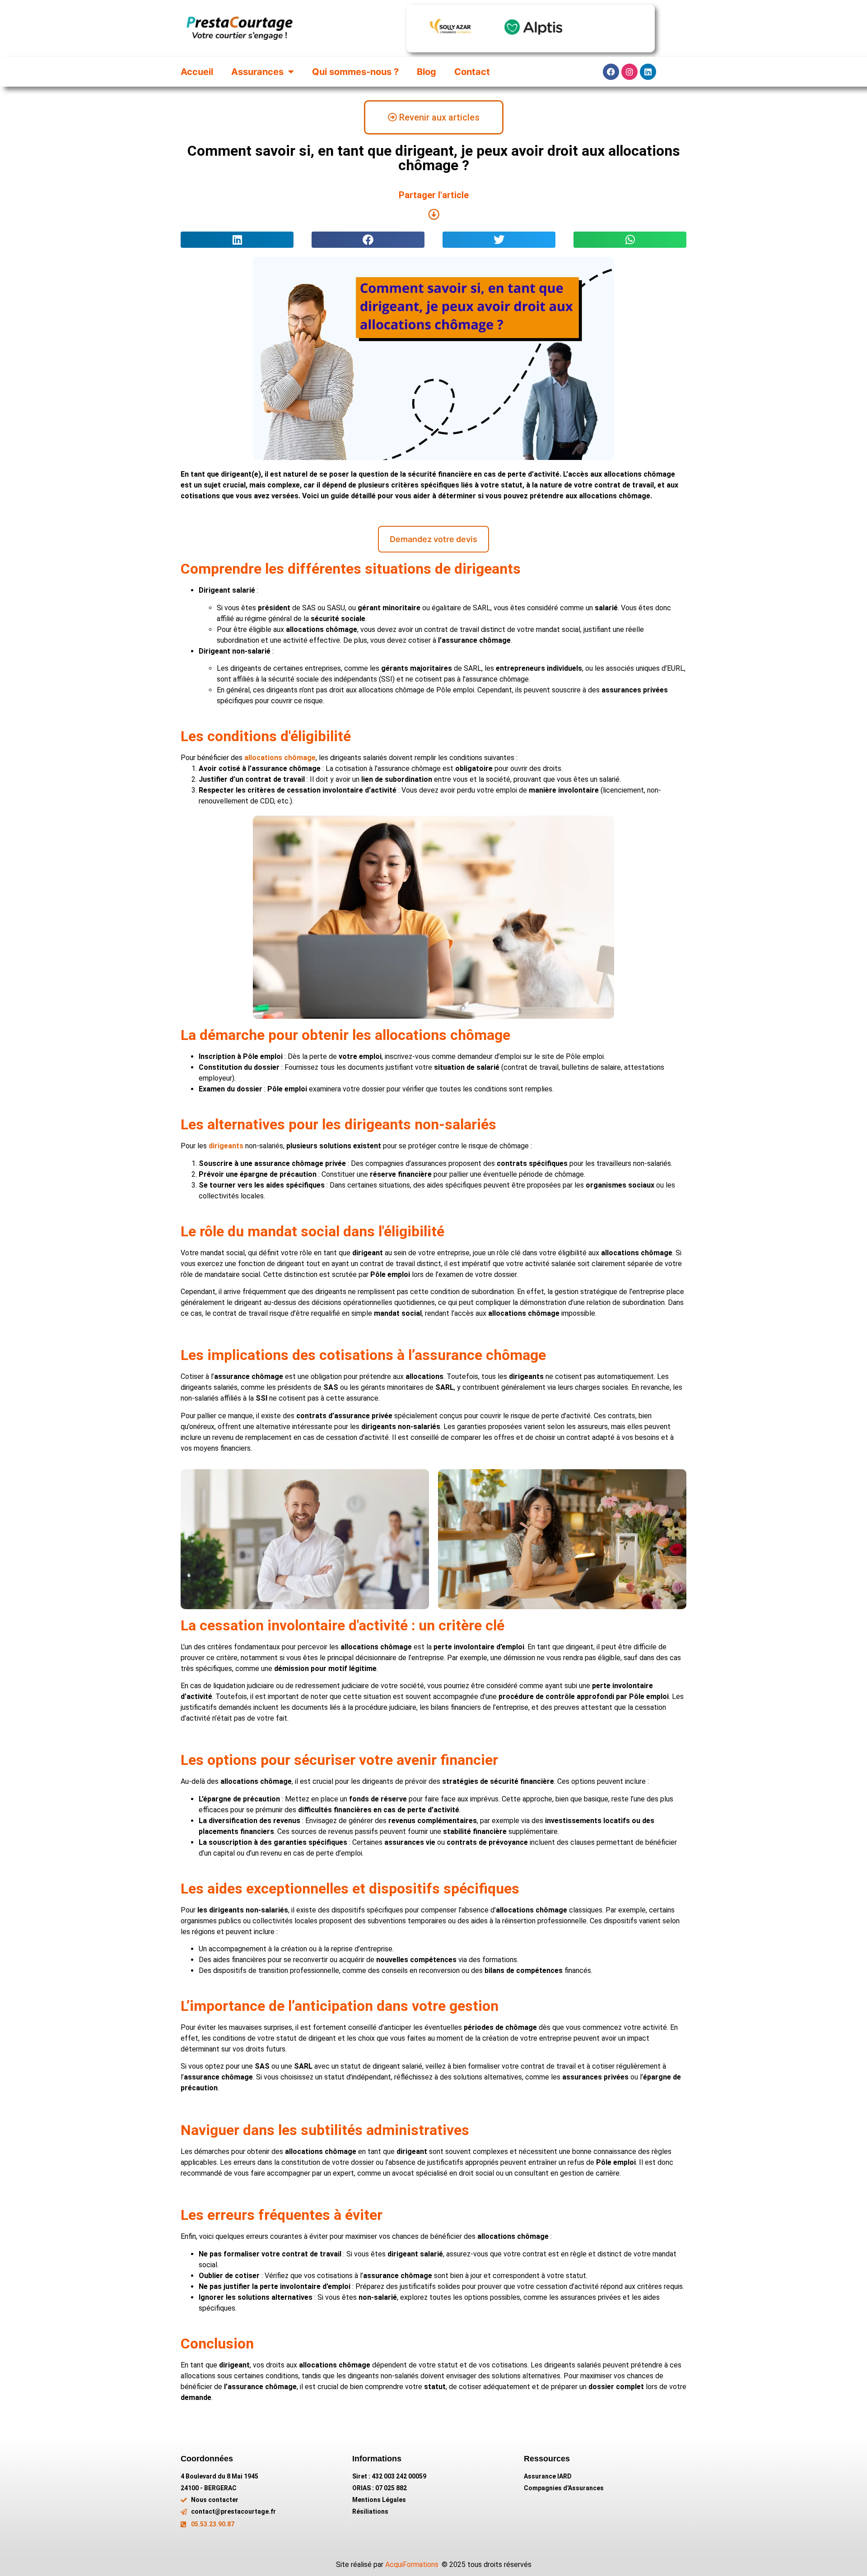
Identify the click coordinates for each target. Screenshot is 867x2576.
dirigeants (226, 1146)
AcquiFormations (412, 2564)
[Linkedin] (648, 72)
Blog (427, 72)
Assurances (257, 72)
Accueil (197, 72)
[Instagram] (629, 72)
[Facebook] (611, 72)
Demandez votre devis (433, 539)
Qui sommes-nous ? (355, 72)
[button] (237, 240)
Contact (472, 72)
